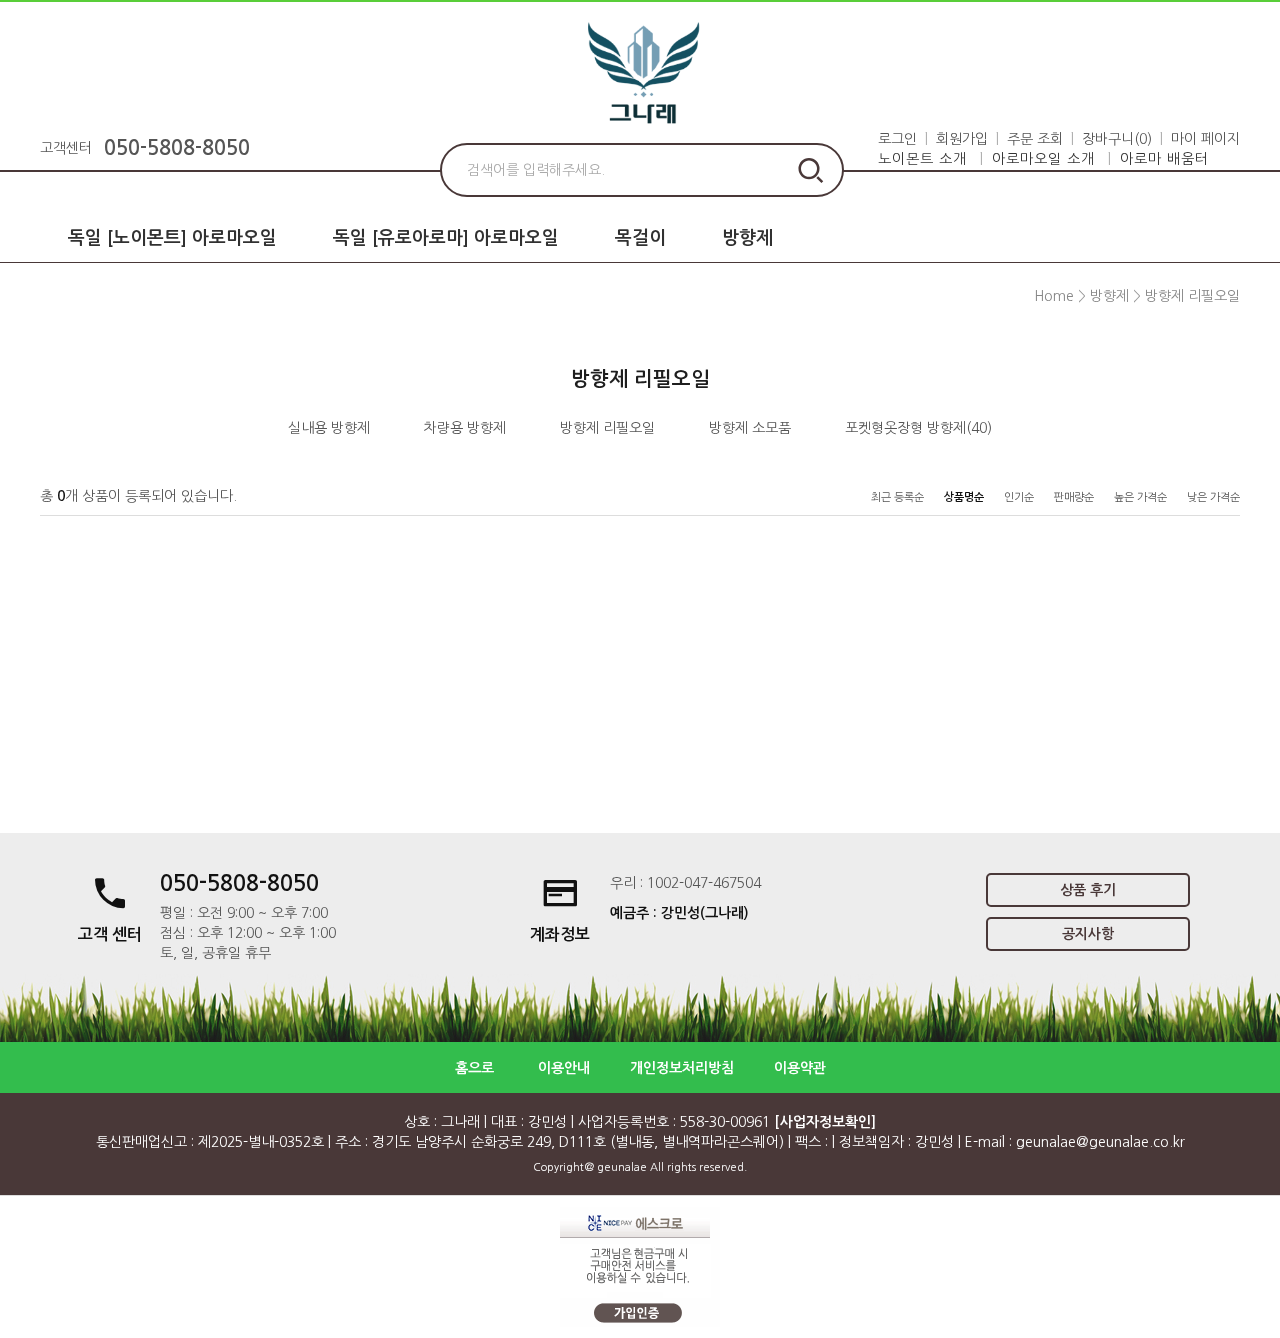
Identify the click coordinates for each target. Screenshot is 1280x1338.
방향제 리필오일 (1192, 296)
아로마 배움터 (1164, 159)
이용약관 (800, 1068)
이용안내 (564, 1068)
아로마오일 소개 (1043, 159)
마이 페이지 (1205, 139)
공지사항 (1088, 934)
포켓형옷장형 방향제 (905, 428)
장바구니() (1117, 139)
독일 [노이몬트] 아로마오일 (172, 238)
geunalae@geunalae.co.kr (1100, 1142)
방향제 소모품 (750, 428)
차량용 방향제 (465, 428)
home (1054, 296)
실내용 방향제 (329, 428)
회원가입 (962, 139)
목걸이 (640, 238)
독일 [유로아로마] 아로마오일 (446, 238)
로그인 (897, 139)
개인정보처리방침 (682, 1068)
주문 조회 (1035, 139)
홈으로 (474, 1068)
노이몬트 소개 (922, 159)
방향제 (747, 238)
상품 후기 (1088, 890)
